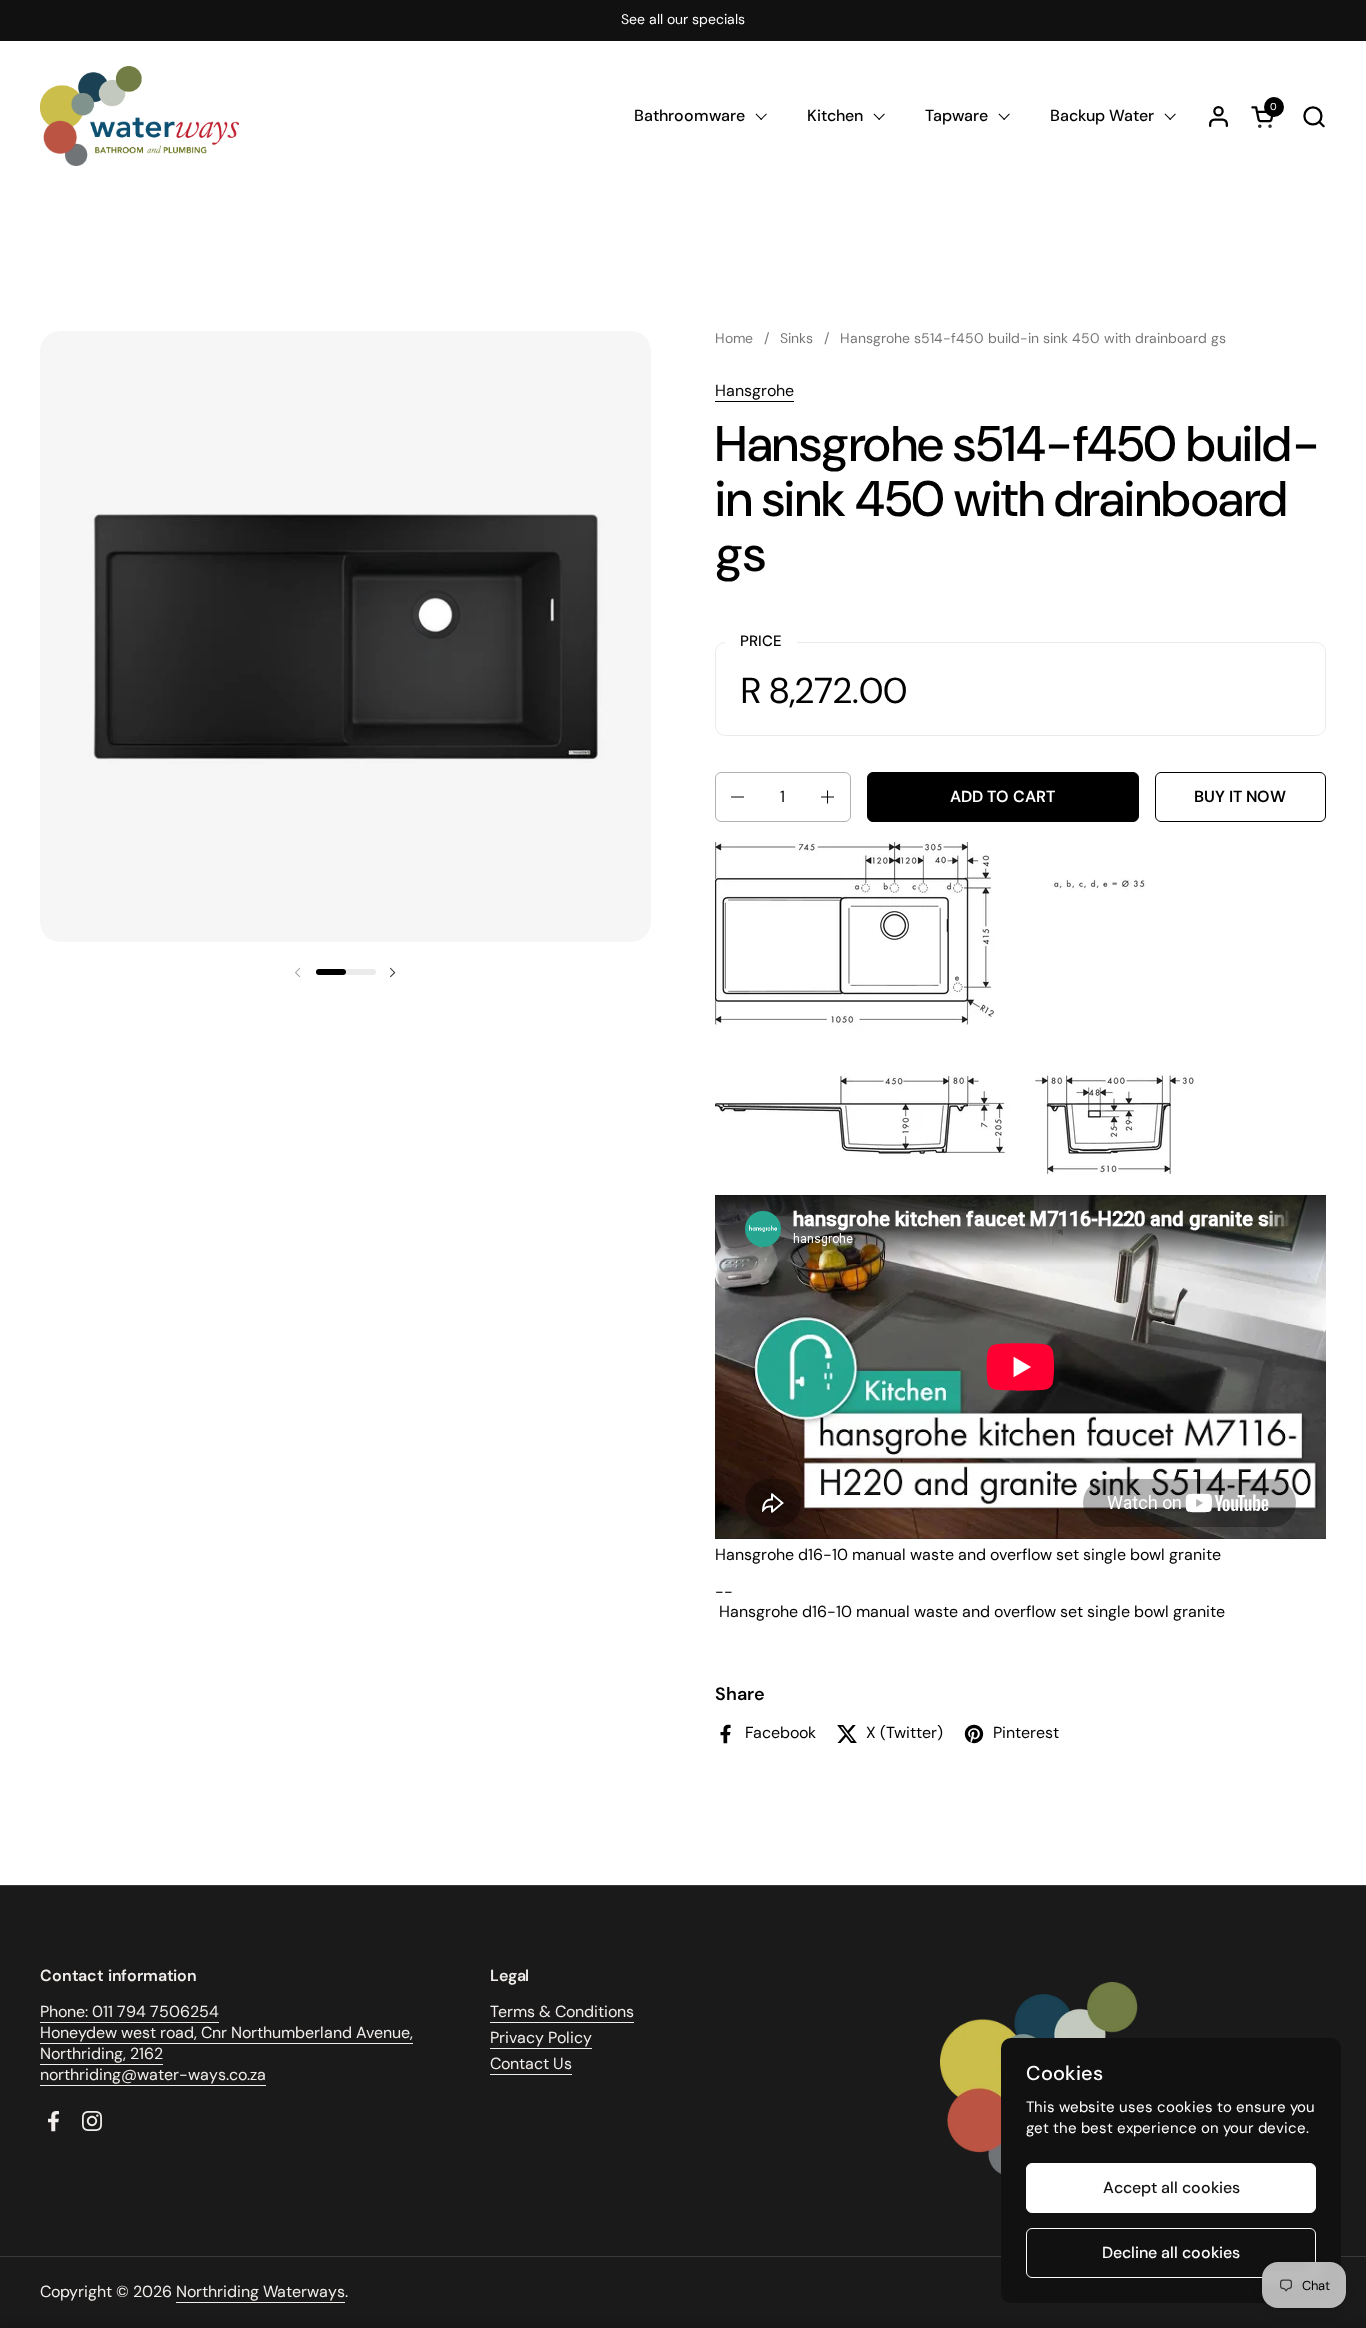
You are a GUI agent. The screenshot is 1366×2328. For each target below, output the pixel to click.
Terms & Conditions (562, 2011)
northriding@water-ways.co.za (153, 2074)
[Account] (1218, 116)
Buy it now (1240, 796)
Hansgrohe (754, 390)
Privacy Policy (541, 2037)
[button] (1313, 116)
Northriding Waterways (260, 2291)
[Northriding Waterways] (139, 116)
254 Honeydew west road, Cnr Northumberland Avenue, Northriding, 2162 (226, 2032)
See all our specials (683, 19)
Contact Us (531, 2063)
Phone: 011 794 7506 (115, 2011)
